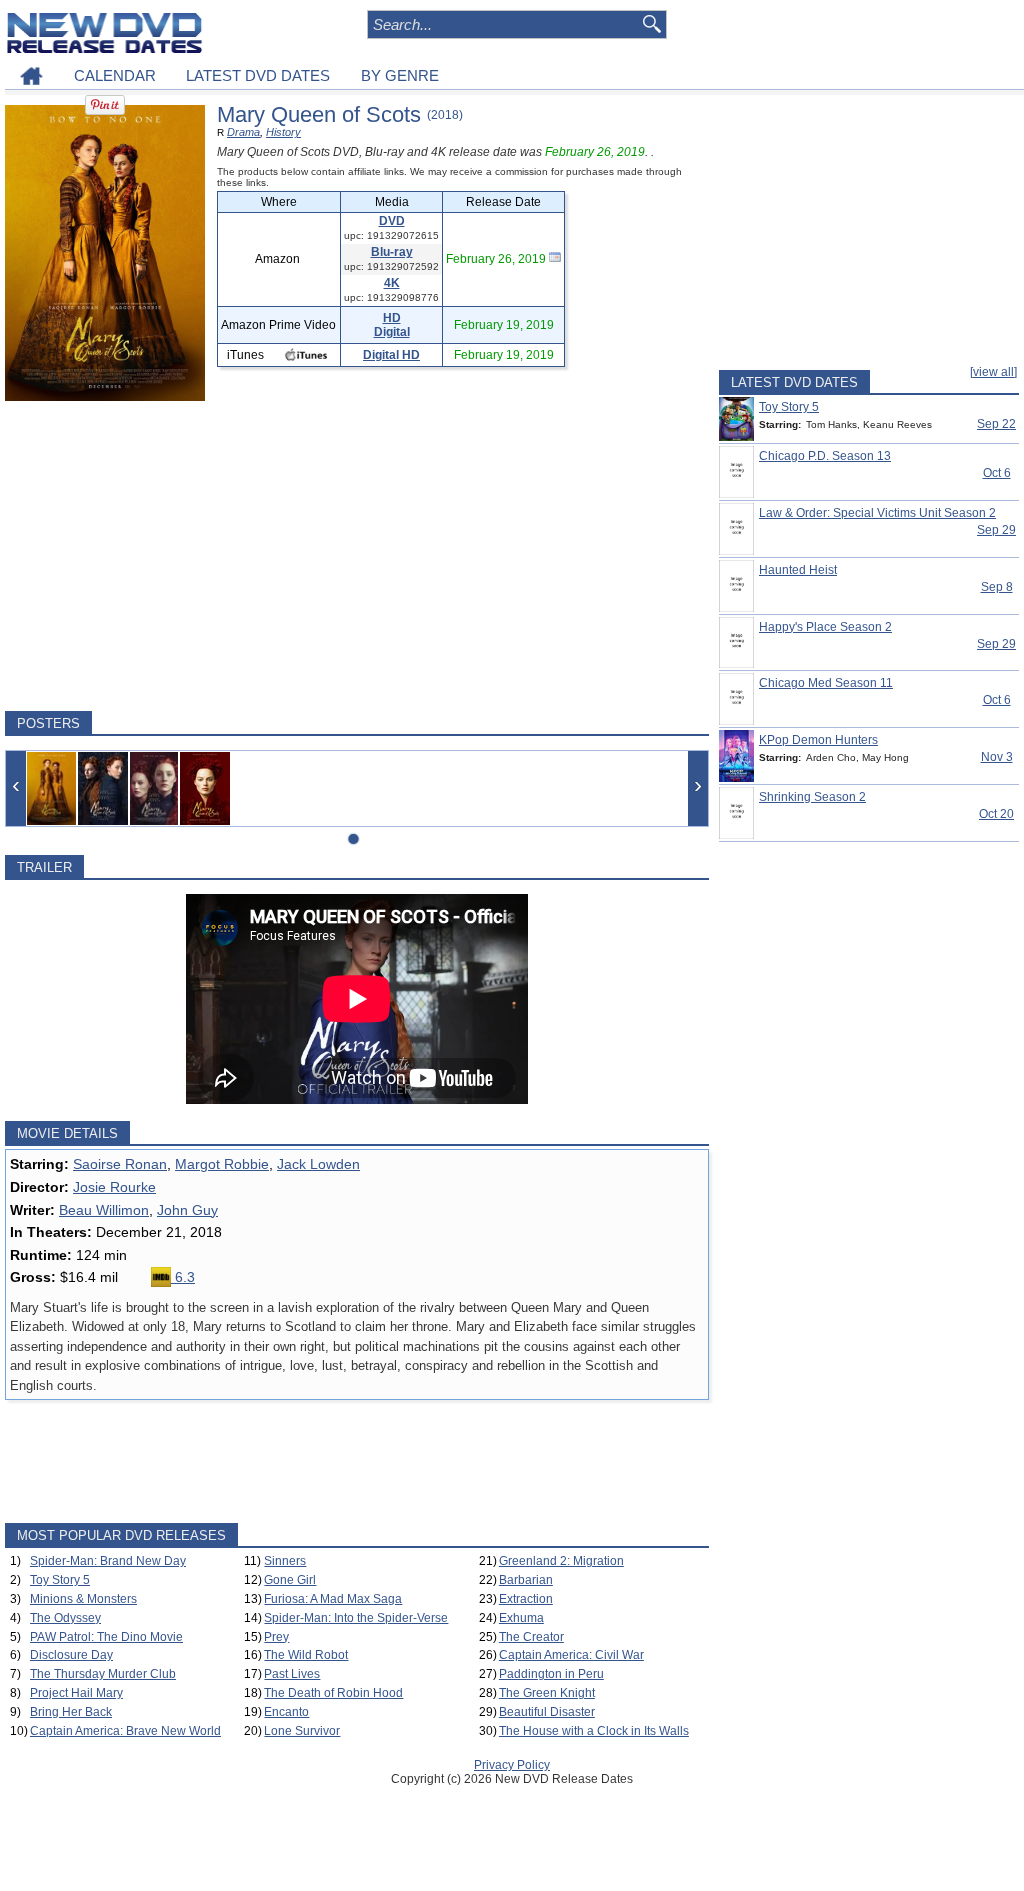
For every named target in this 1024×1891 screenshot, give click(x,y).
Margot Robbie (222, 1164)
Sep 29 (996, 530)
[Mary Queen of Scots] (51, 788)
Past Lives (292, 1674)
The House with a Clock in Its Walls (594, 1731)
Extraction (526, 1599)
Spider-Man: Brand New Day (108, 1561)
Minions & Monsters (83, 1599)
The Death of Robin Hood (333, 1693)
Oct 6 (997, 473)
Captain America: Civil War (571, 1655)
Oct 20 (996, 814)
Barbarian (526, 1580)
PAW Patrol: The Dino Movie (106, 1637)
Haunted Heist (798, 570)
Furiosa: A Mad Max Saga (333, 1599)
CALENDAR (115, 75)
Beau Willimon (104, 1210)
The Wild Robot (306, 1655)
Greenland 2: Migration (561, 1561)
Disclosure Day (71, 1655)
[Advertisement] (357, 556)
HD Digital (392, 325)
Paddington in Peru (551, 1674)
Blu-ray (392, 252)
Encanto (286, 1712)
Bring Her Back (71, 1712)
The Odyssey (65, 1618)
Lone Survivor (302, 1731)
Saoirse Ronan (120, 1164)
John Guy (187, 1210)
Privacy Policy (512, 1765)
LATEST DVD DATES (258, 75)
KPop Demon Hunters (818, 740)
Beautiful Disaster (547, 1712)
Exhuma (521, 1618)
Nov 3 (997, 757)
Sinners (285, 1561)
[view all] (993, 372)
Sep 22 (996, 424)
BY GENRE (400, 75)
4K (392, 283)
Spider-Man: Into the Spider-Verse (356, 1618)
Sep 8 (997, 587)
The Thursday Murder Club (103, 1674)
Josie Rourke (114, 1187)
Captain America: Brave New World (125, 1731)
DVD (392, 221)
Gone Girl (290, 1580)
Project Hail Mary (76, 1693)
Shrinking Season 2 (812, 797)
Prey (276, 1637)
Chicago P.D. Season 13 (825, 456)
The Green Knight (547, 1693)
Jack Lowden (318, 1164)
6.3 (183, 1277)
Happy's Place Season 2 (825, 627)
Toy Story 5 (60, 1580)
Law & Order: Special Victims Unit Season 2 (877, 513)
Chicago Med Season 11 (826, 683)
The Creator (531, 1637)
